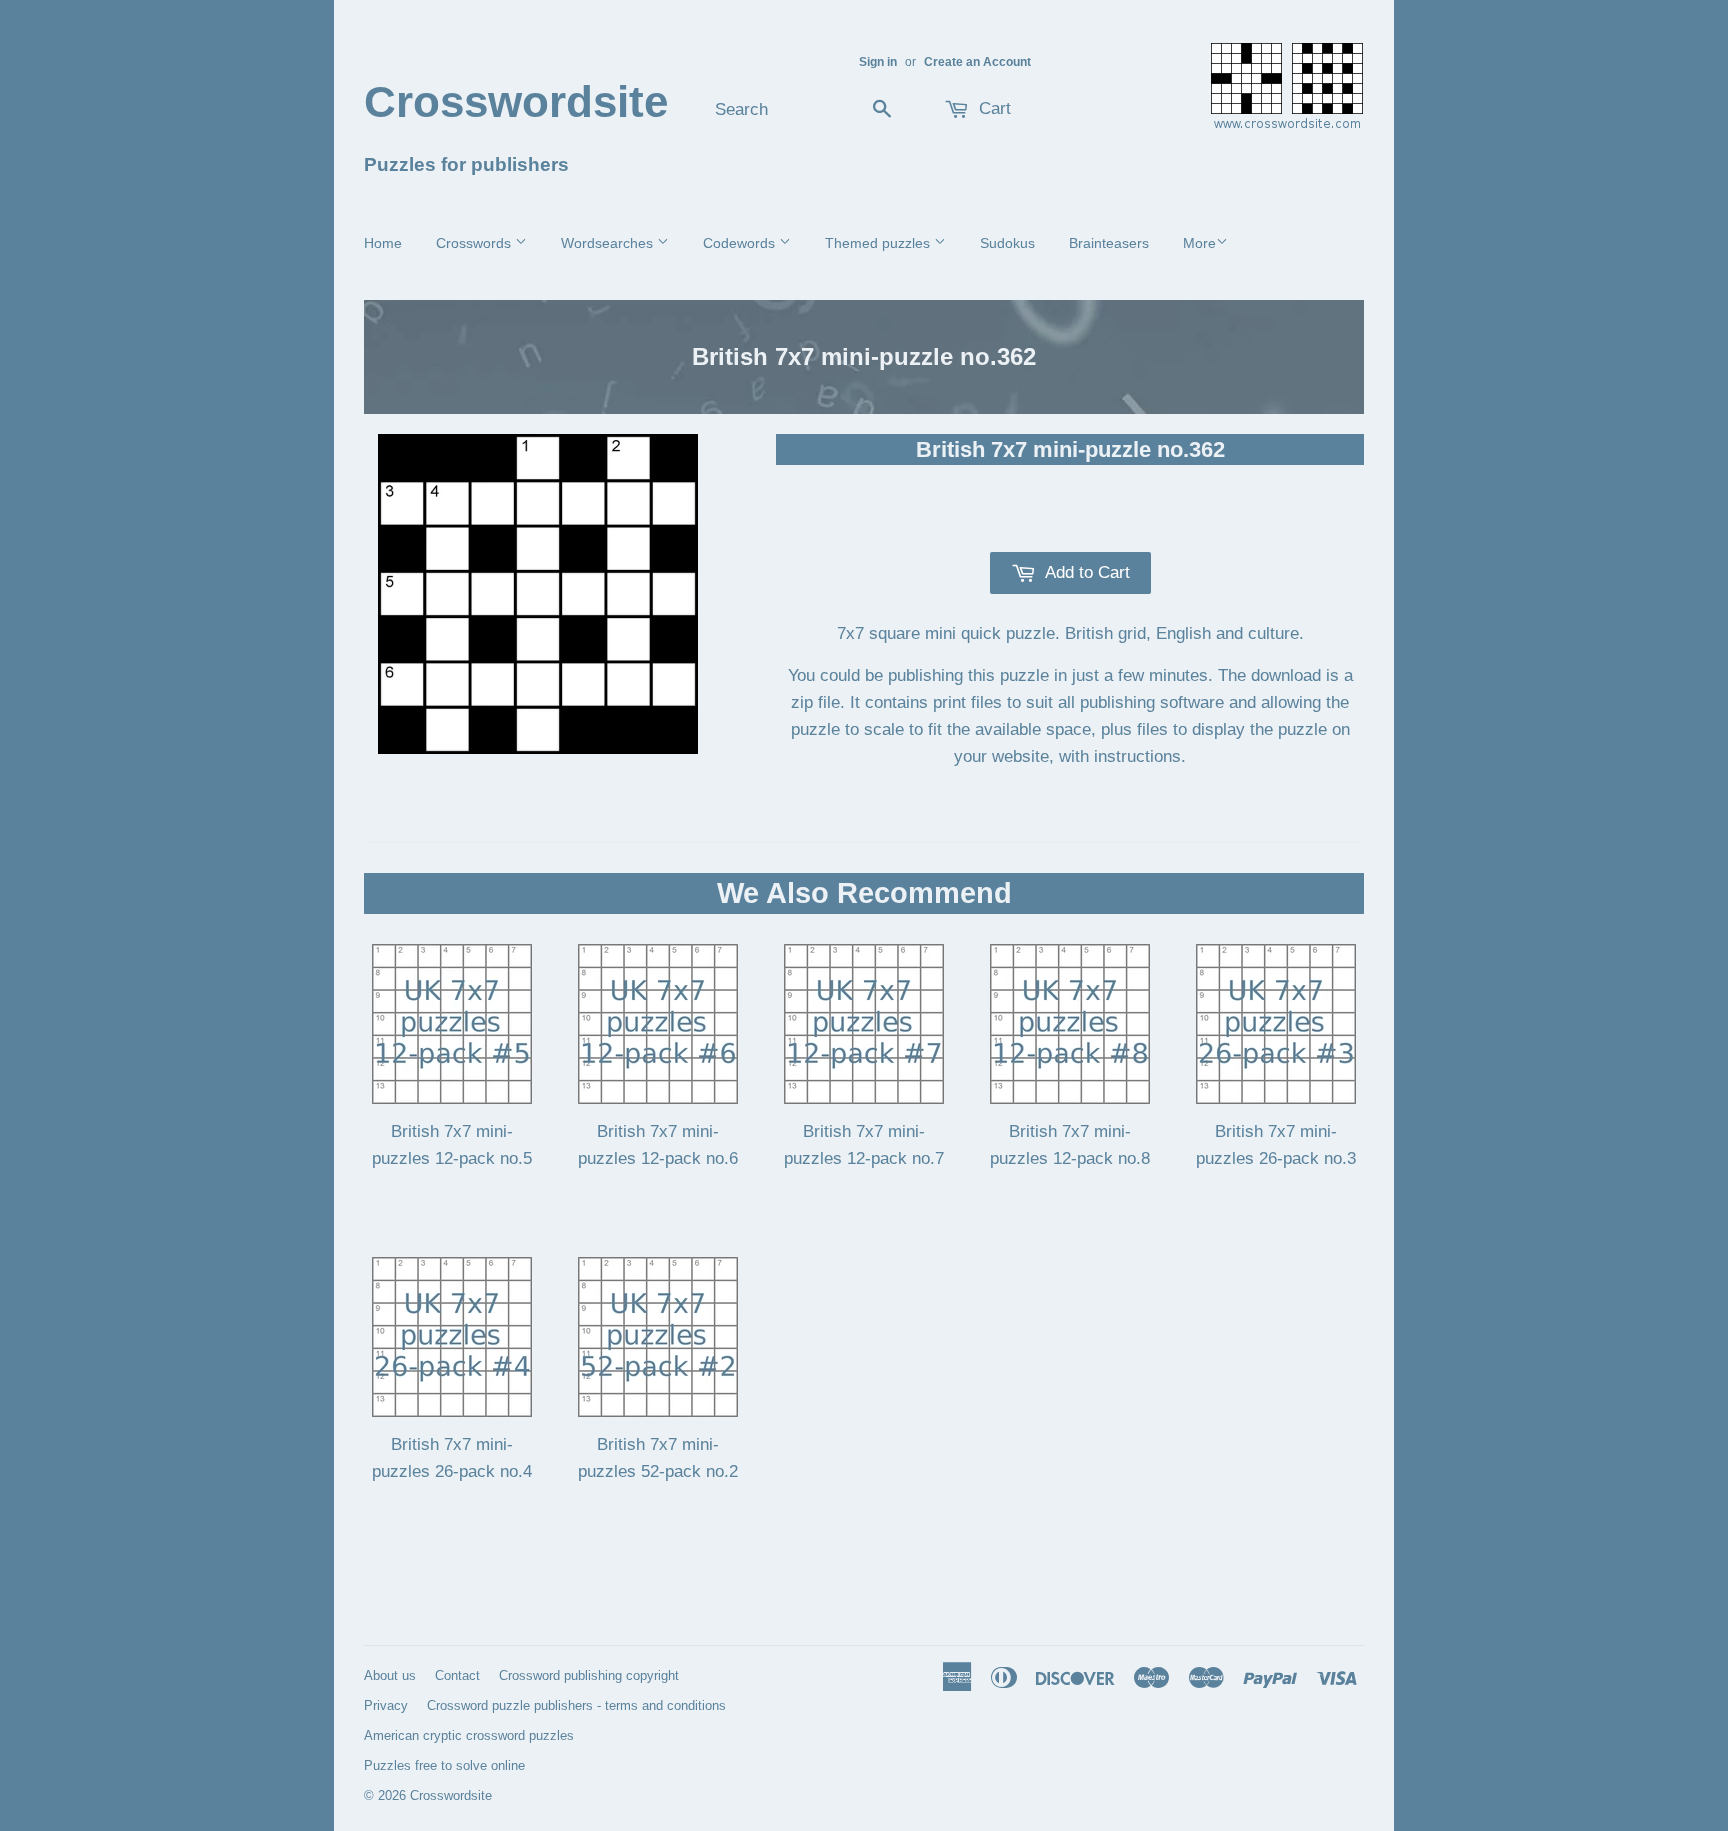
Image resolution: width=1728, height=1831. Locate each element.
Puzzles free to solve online (444, 1765)
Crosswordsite (516, 101)
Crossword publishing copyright (589, 1675)
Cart (992, 108)
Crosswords (475, 243)
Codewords (741, 243)
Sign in (878, 62)
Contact (457, 1675)
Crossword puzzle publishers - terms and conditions (576, 1705)
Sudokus (1007, 243)
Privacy (386, 1705)
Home (383, 243)
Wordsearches (609, 243)
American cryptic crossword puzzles (469, 1735)
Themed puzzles (879, 243)
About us (390, 1675)
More (1199, 243)
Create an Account (977, 62)
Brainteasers (1109, 243)
